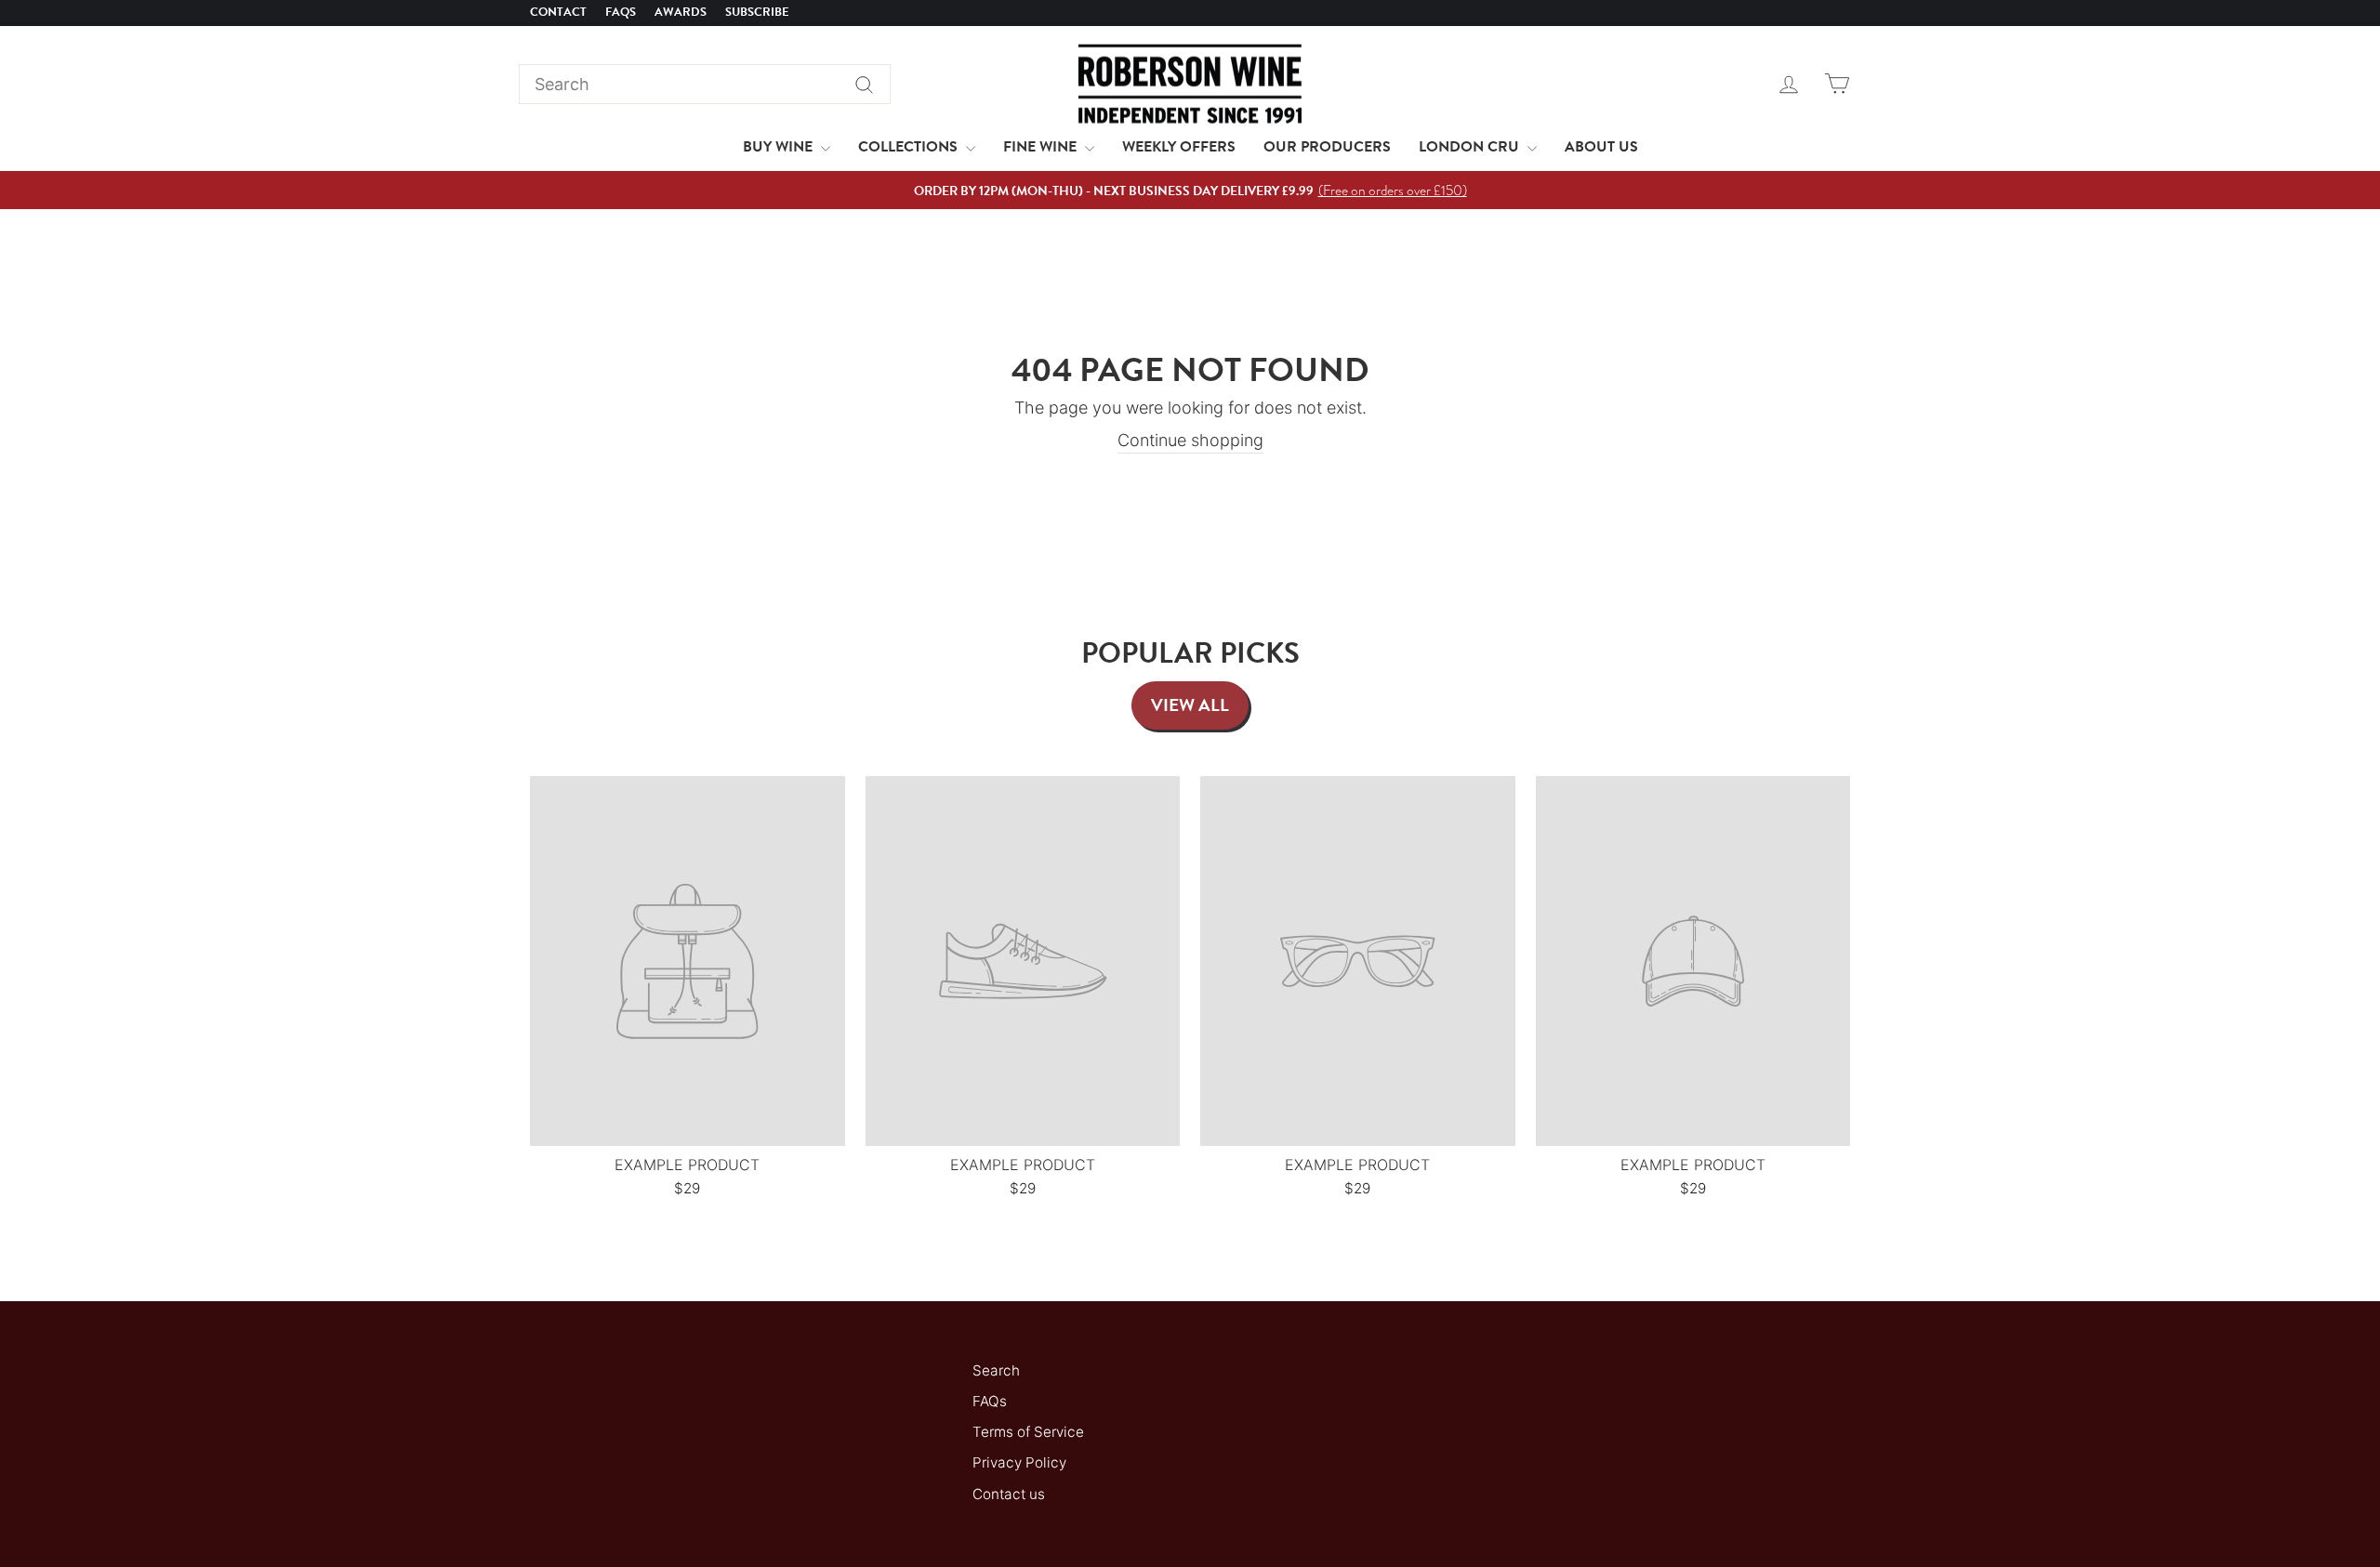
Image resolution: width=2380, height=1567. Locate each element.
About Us (1601, 147)
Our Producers (1327, 147)
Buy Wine (780, 147)
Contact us (1009, 1494)
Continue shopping (1190, 440)
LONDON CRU (1471, 147)
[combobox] (705, 84)
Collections (910, 147)
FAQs (621, 12)
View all (1190, 705)
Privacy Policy (1019, 1462)
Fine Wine (1042, 147)
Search (996, 1370)
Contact (558, 12)
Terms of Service (1028, 1432)
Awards (681, 12)
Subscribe (757, 12)
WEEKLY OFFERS (1179, 147)
